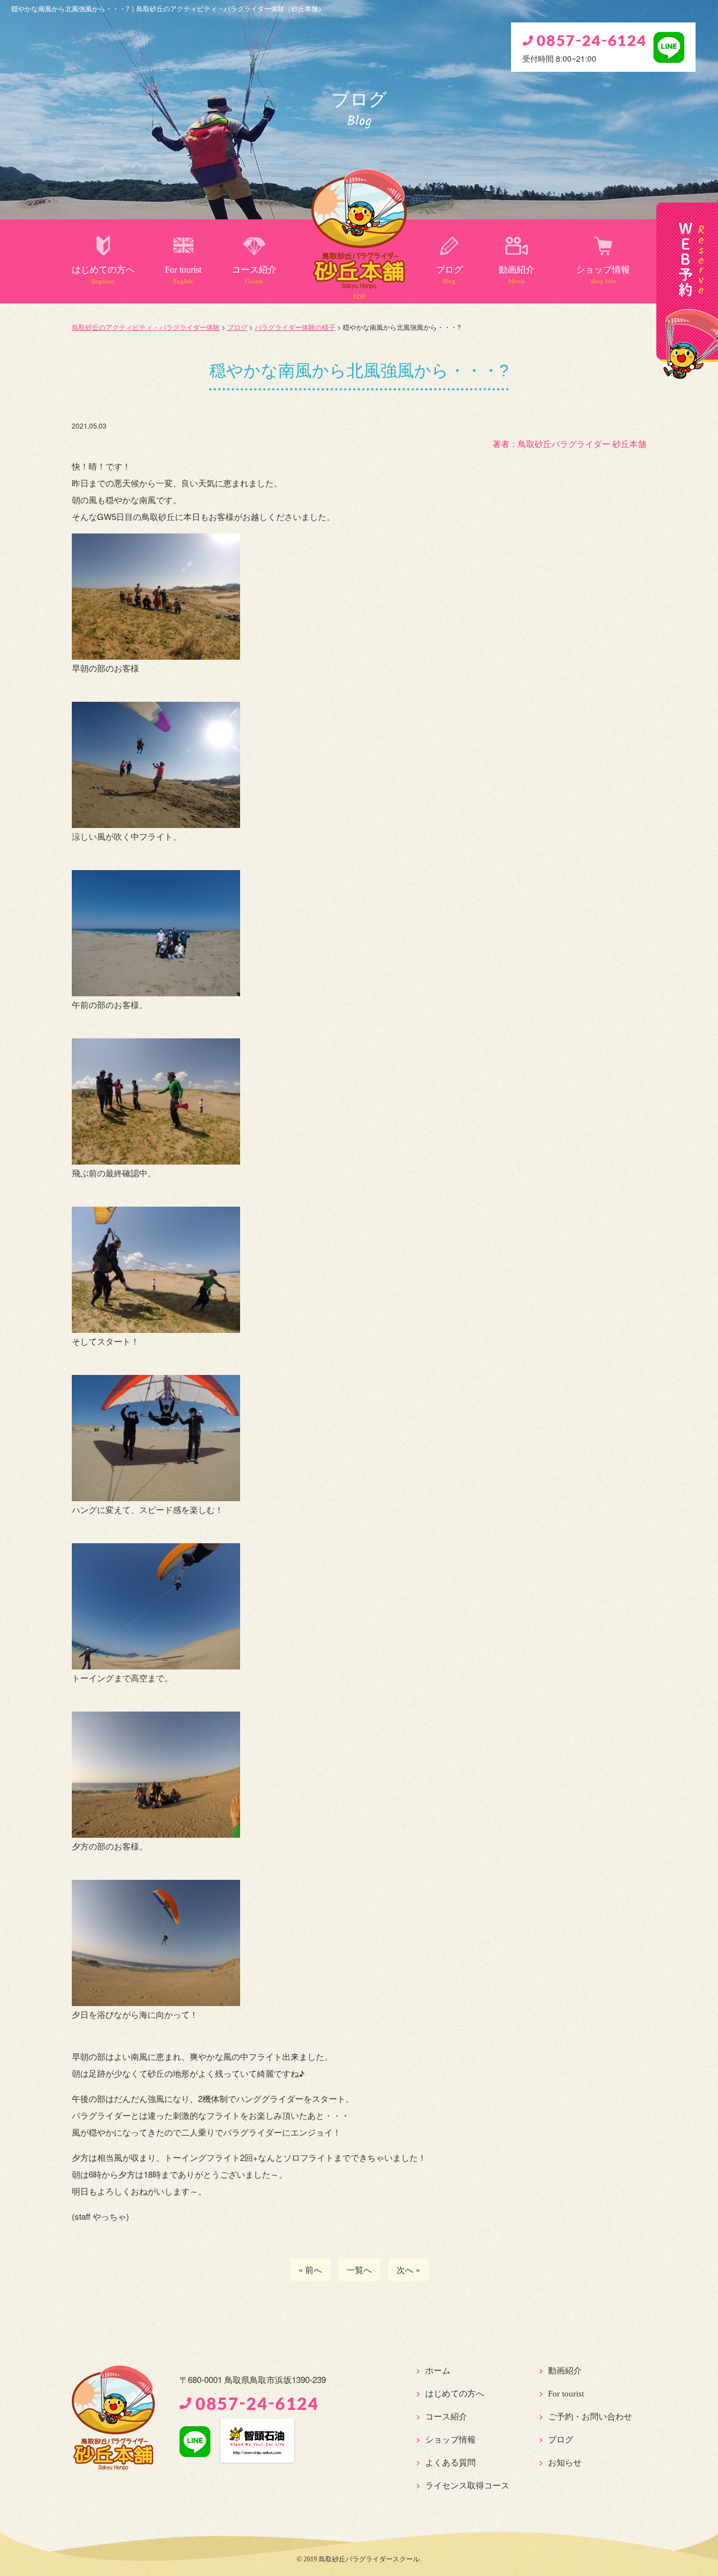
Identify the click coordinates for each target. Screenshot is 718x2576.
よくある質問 (450, 2463)
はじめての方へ (103, 275)
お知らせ (565, 2463)
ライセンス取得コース (467, 2486)
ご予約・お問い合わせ (590, 2417)
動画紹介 (517, 275)
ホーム (438, 2371)
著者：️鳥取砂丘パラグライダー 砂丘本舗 (569, 443)
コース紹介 (254, 275)
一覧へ (359, 2269)
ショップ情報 (603, 275)
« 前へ (310, 2269)
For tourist (183, 275)
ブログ (449, 275)
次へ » (408, 2269)
